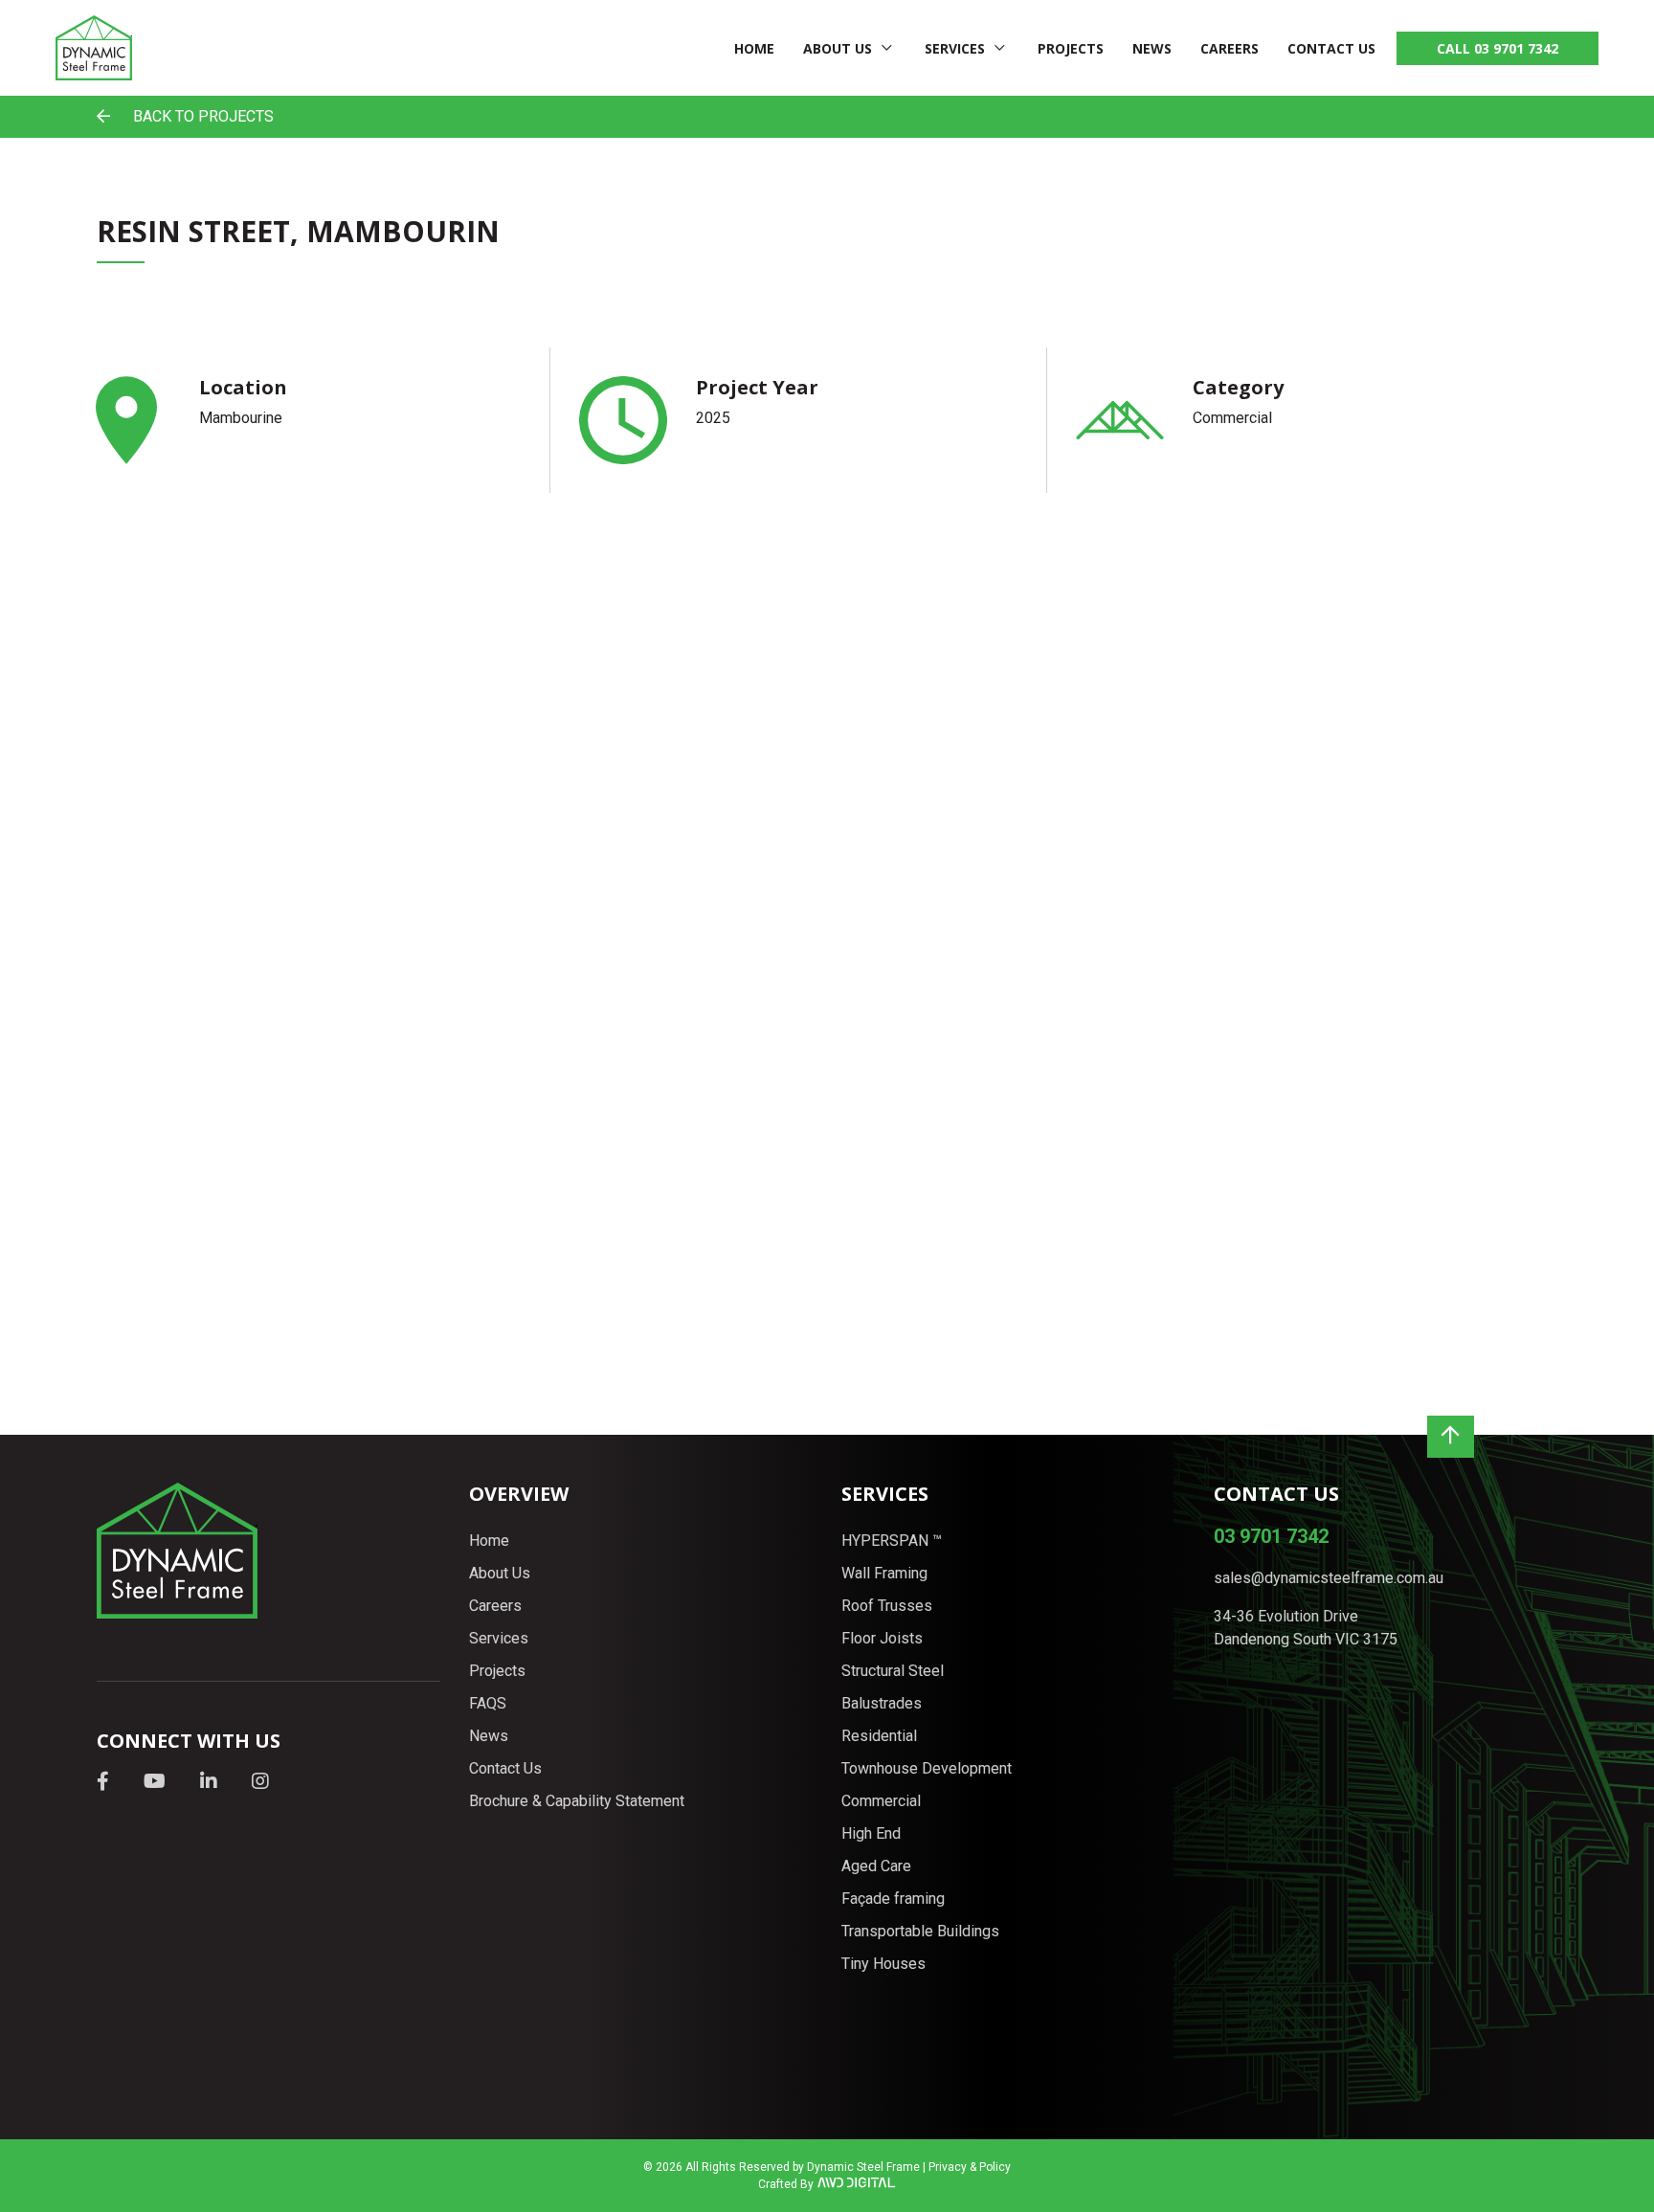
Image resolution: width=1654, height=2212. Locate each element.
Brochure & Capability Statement (577, 1801)
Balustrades (882, 1703)
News (1152, 48)
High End (871, 1833)
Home (754, 48)
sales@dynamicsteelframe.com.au (1329, 1578)
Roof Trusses (887, 1606)
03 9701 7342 (1271, 1536)
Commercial (881, 1801)
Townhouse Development (927, 1768)
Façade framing (893, 1899)
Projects (1071, 48)
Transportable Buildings (920, 1931)
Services (955, 48)
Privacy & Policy (970, 2167)
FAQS (488, 1703)
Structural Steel (893, 1671)
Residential (879, 1736)
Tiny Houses (883, 1964)
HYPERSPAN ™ (892, 1541)
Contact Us (1331, 48)
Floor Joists (882, 1638)
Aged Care (876, 1866)
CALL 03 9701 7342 (1498, 48)
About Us (838, 48)
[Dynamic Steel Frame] (94, 48)
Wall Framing (884, 1573)
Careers (1229, 48)
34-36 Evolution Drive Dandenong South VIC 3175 (1306, 1628)
